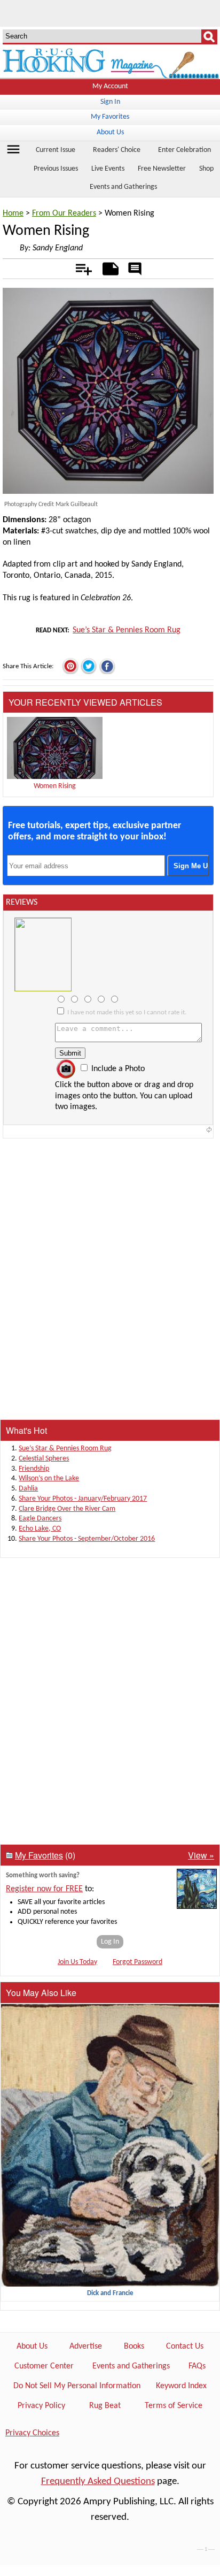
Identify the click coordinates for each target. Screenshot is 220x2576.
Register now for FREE (44, 1889)
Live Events (108, 169)
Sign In (110, 102)
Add (78, 267)
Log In (110, 1942)
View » (201, 1855)
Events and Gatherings (123, 187)
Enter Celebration (184, 150)
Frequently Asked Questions (98, 2482)
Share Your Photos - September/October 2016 (87, 1539)
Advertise (86, 2346)
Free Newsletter (162, 169)
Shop (206, 169)
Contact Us (185, 2346)
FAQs (197, 2366)
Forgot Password (137, 1962)
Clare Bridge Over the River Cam (67, 1509)
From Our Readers (64, 213)
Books (134, 2346)
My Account (110, 86)
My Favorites (110, 117)
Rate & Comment (135, 270)
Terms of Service (174, 2406)
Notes (108, 267)
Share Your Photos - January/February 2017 (83, 1499)
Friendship (34, 1469)
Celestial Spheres (44, 1459)
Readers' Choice (117, 150)
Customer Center (44, 2366)
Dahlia (28, 1489)
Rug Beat (105, 2406)
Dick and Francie (110, 2293)
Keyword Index (181, 2386)
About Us (110, 132)
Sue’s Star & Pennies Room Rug (127, 630)
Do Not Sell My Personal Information (77, 2386)
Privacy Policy (41, 2406)
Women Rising (55, 786)
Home (13, 213)
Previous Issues (56, 169)
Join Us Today (77, 1962)
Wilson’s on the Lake (49, 1478)
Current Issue (56, 150)
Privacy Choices (32, 2433)
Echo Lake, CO (40, 1529)
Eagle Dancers (40, 1519)
